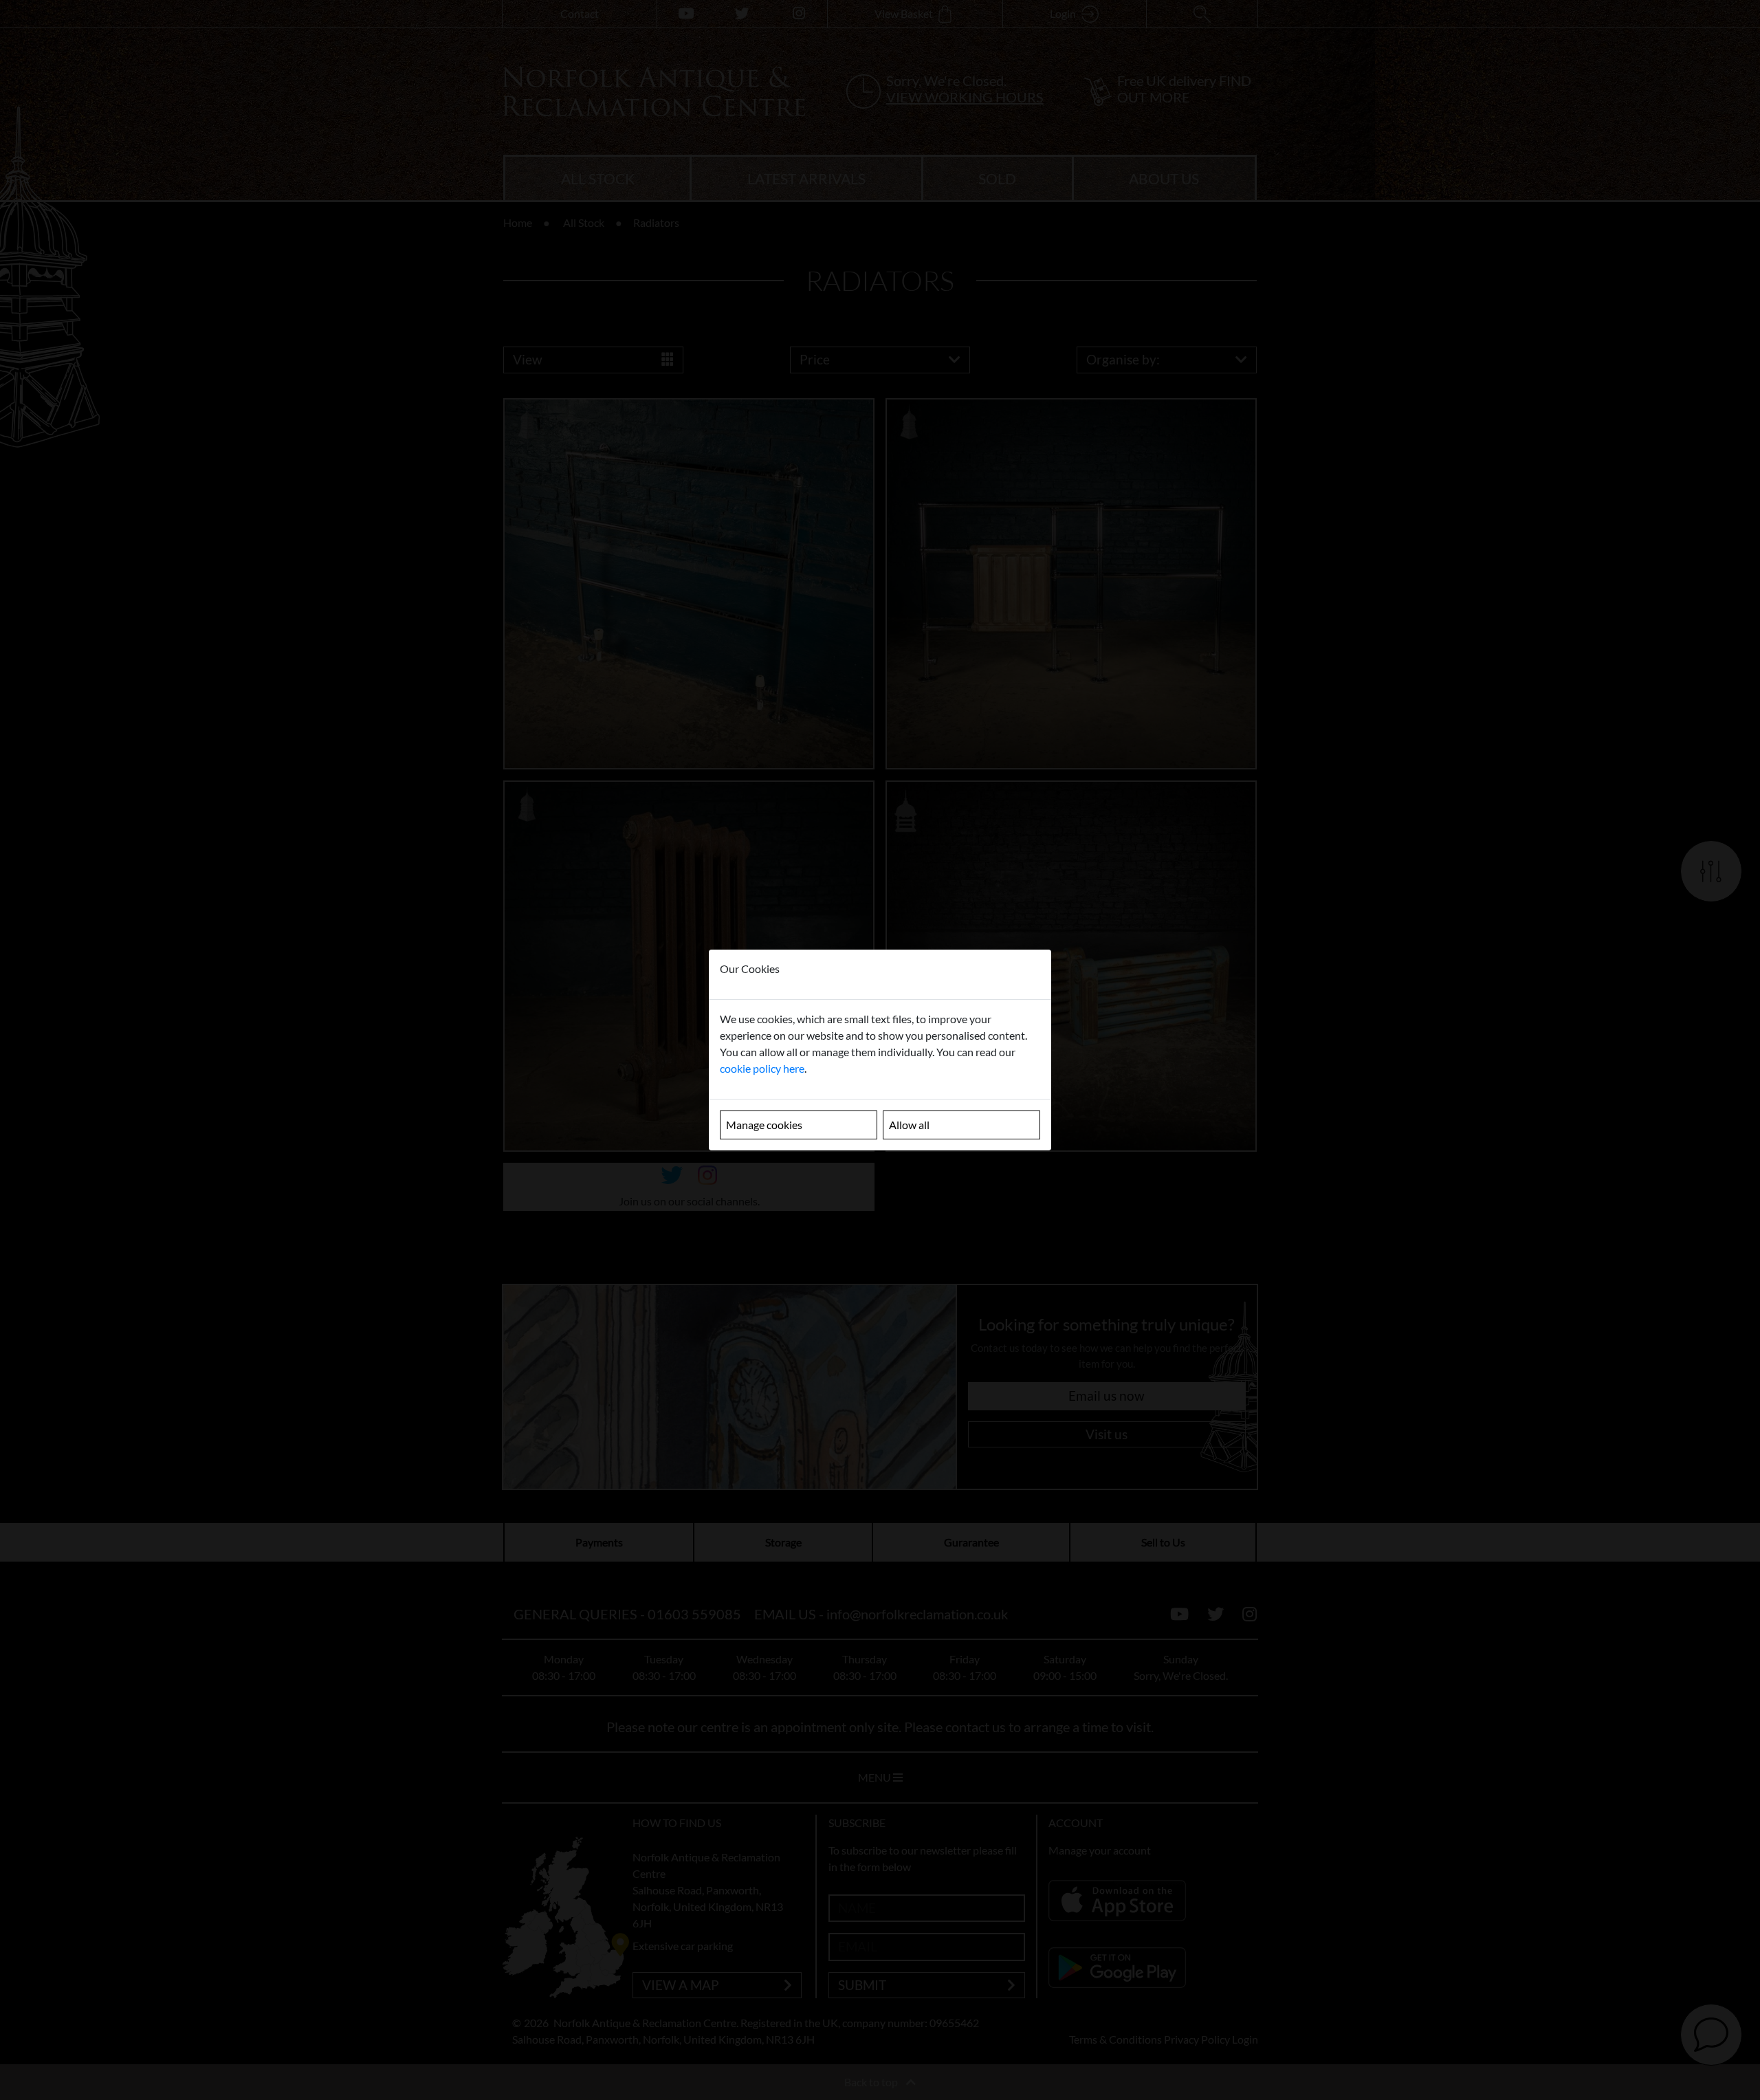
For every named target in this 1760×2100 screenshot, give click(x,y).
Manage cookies (764, 1125)
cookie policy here (762, 1068)
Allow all (909, 1125)
